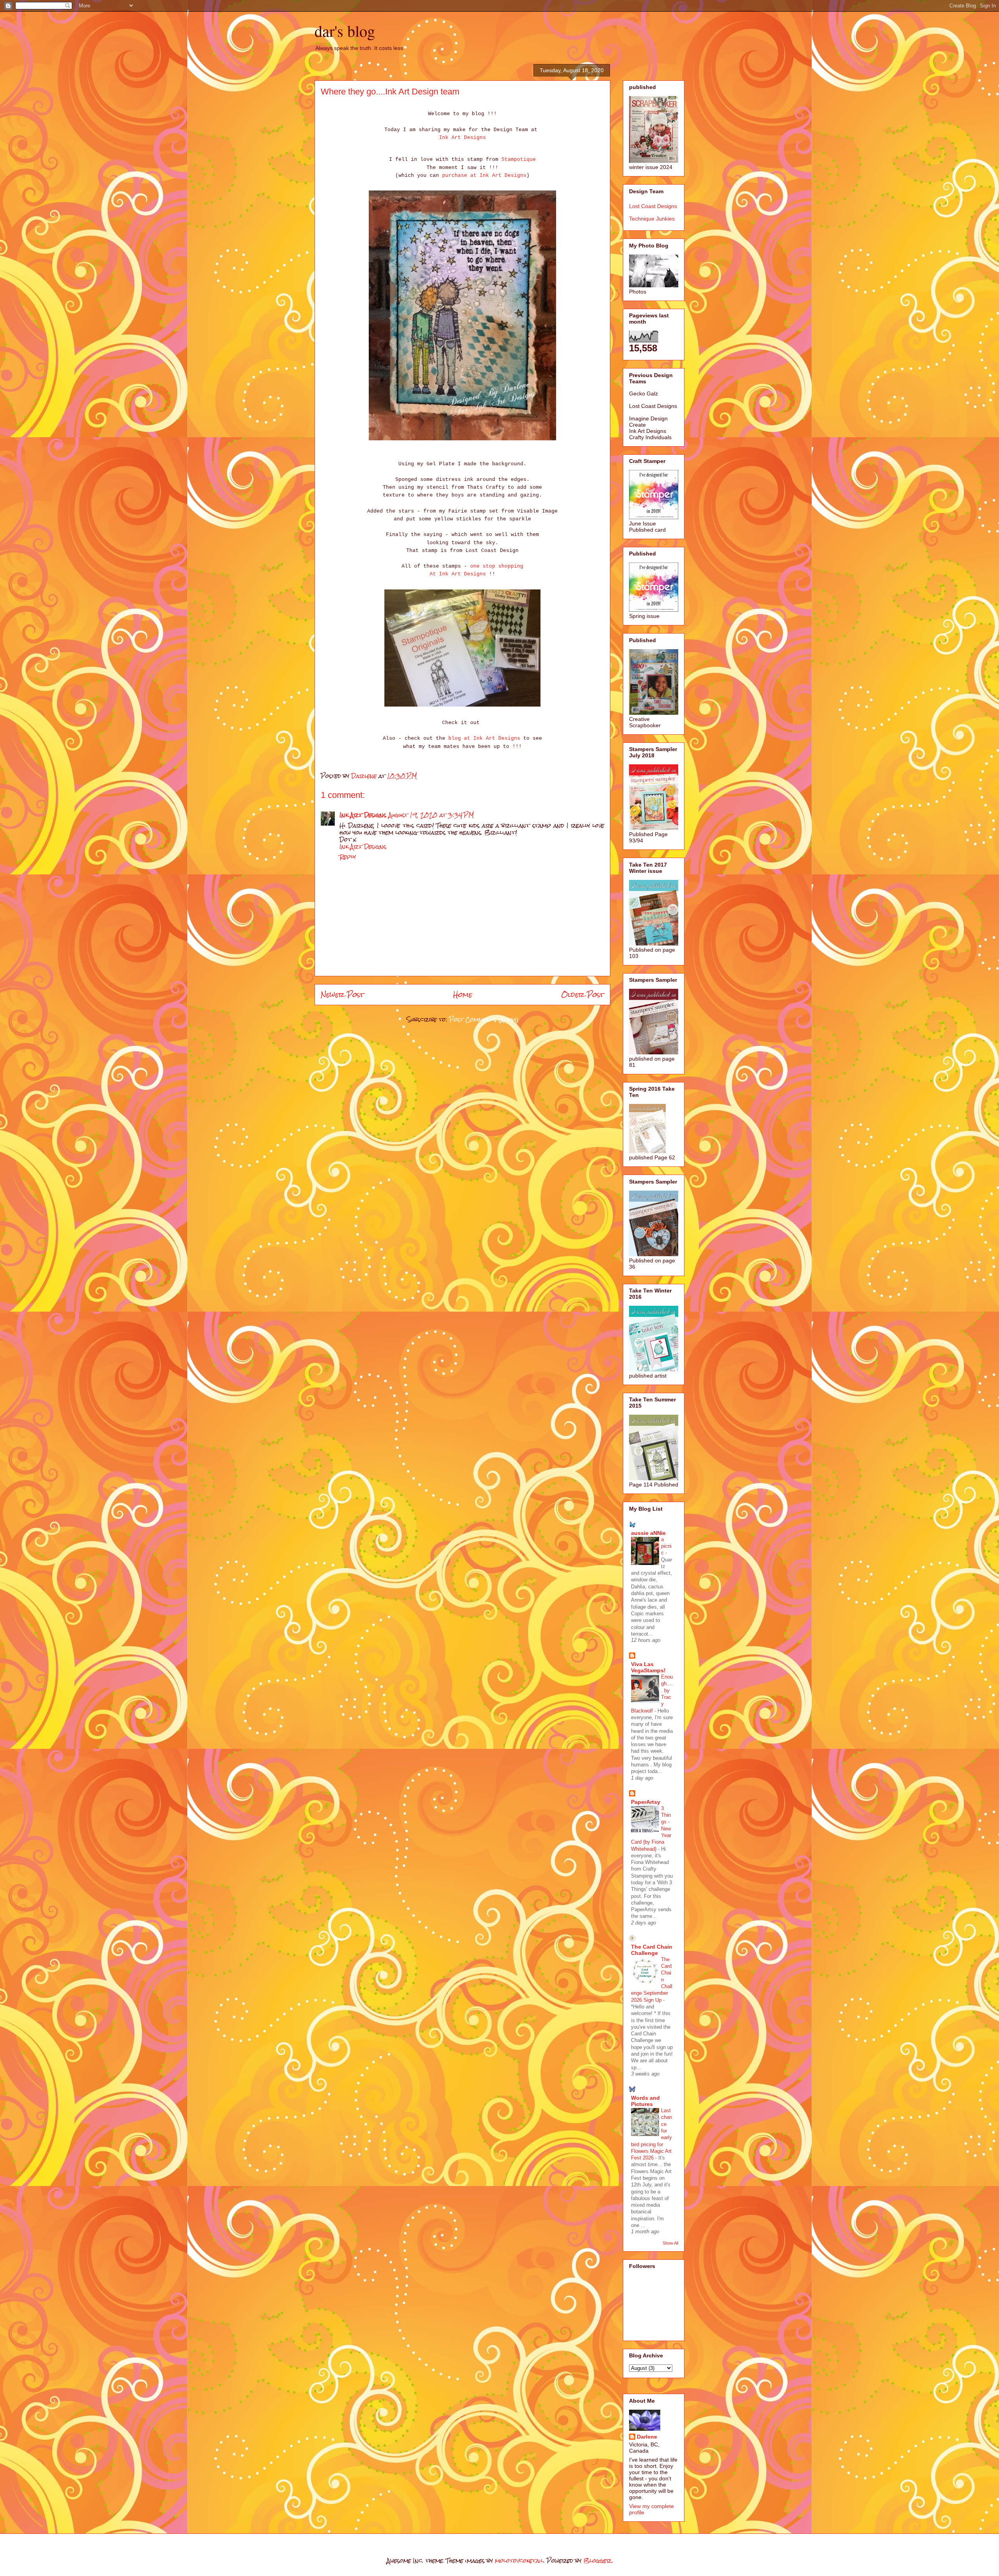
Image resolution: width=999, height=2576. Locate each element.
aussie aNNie (648, 1533)
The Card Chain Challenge (652, 1950)
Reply (348, 857)
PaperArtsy (646, 1802)
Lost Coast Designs (653, 206)
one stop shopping (497, 566)
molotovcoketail (519, 2561)
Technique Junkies (652, 219)
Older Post (583, 994)
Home (463, 994)
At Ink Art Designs (458, 574)
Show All (670, 2243)
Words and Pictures (645, 2101)
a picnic (666, 1546)
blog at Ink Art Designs (484, 738)
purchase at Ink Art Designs (484, 175)
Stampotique (519, 159)
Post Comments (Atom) (484, 1019)
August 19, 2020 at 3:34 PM (431, 815)
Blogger (597, 2561)
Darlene (647, 2437)
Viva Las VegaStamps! (648, 1667)
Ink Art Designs (462, 138)
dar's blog (345, 31)
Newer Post (342, 994)
